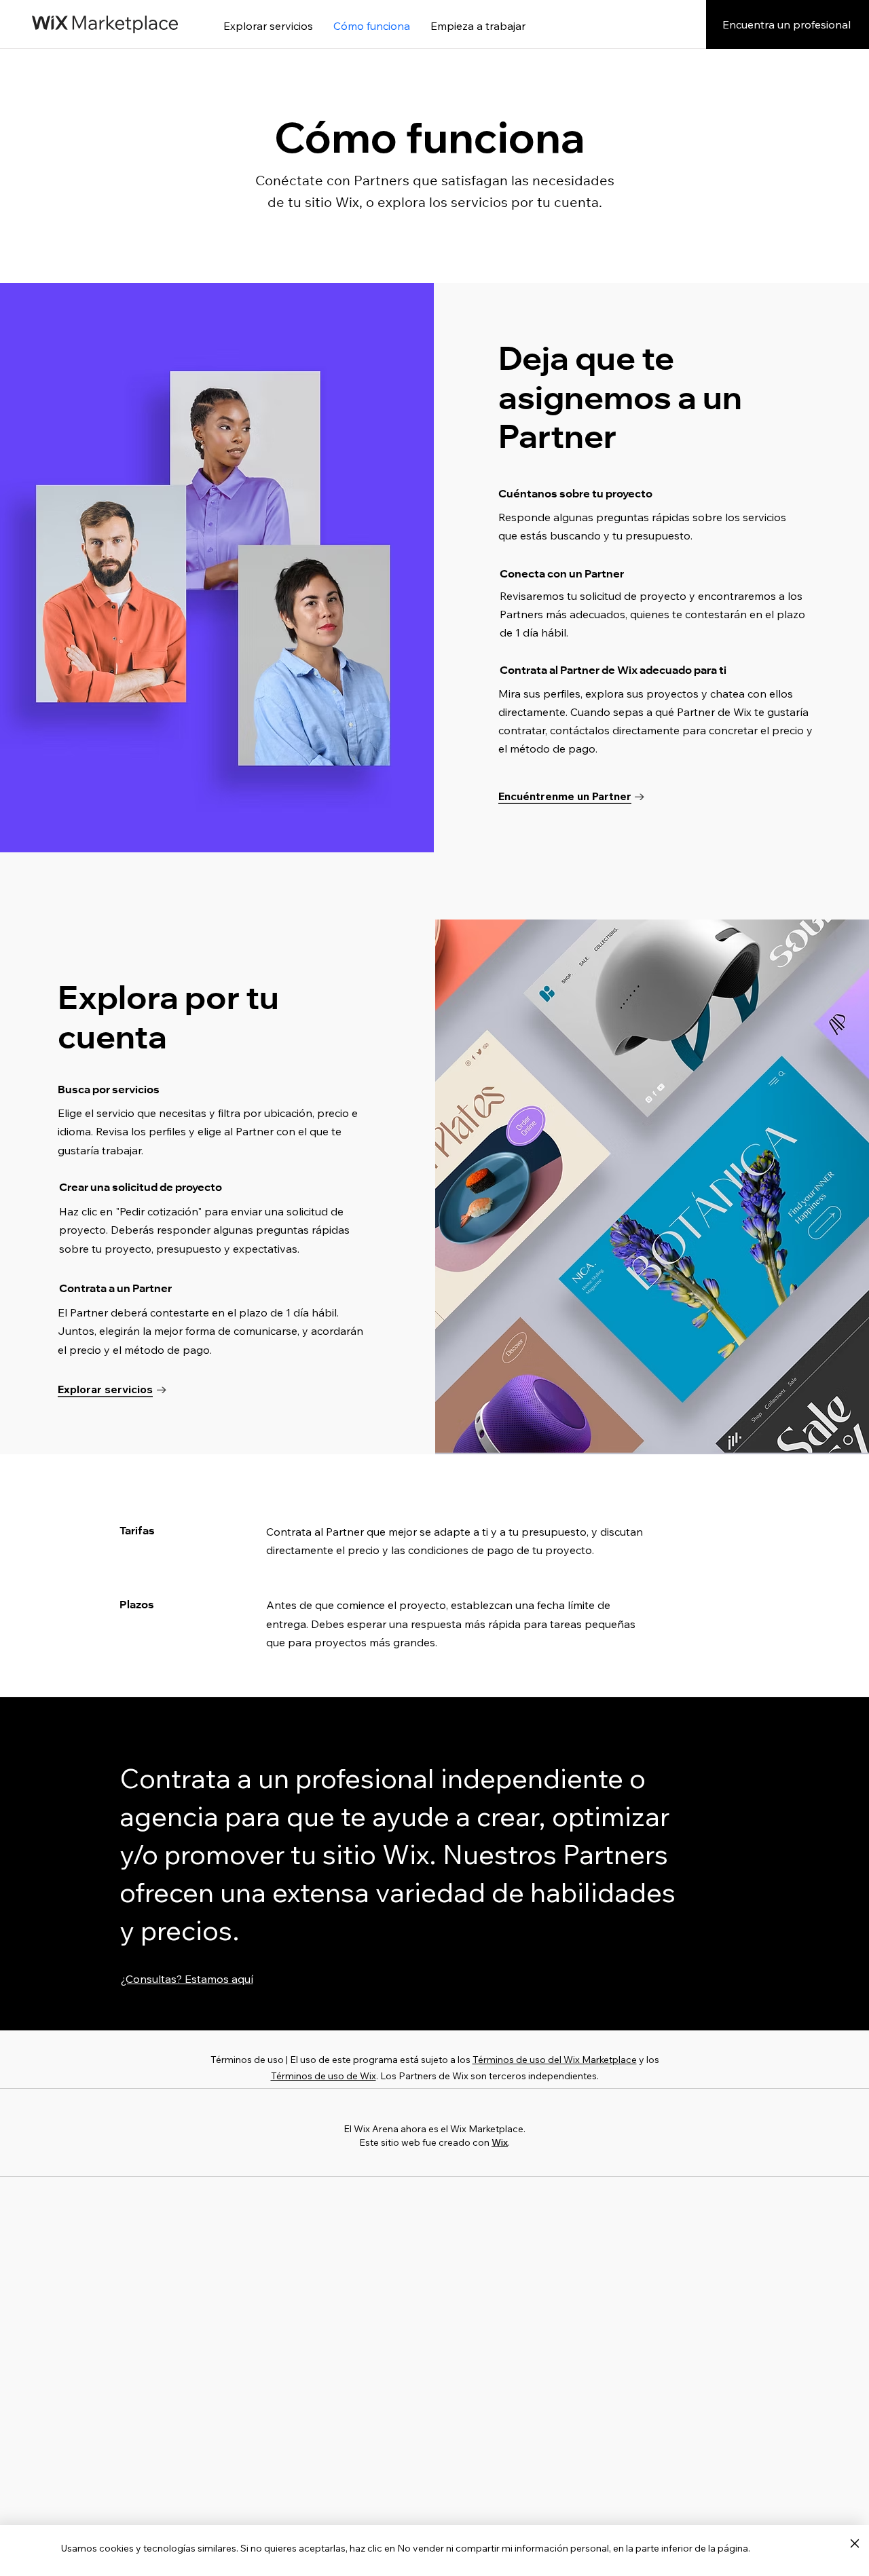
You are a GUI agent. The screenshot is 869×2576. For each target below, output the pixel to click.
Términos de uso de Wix (323, 2076)
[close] (854, 2544)
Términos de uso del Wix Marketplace (555, 2060)
